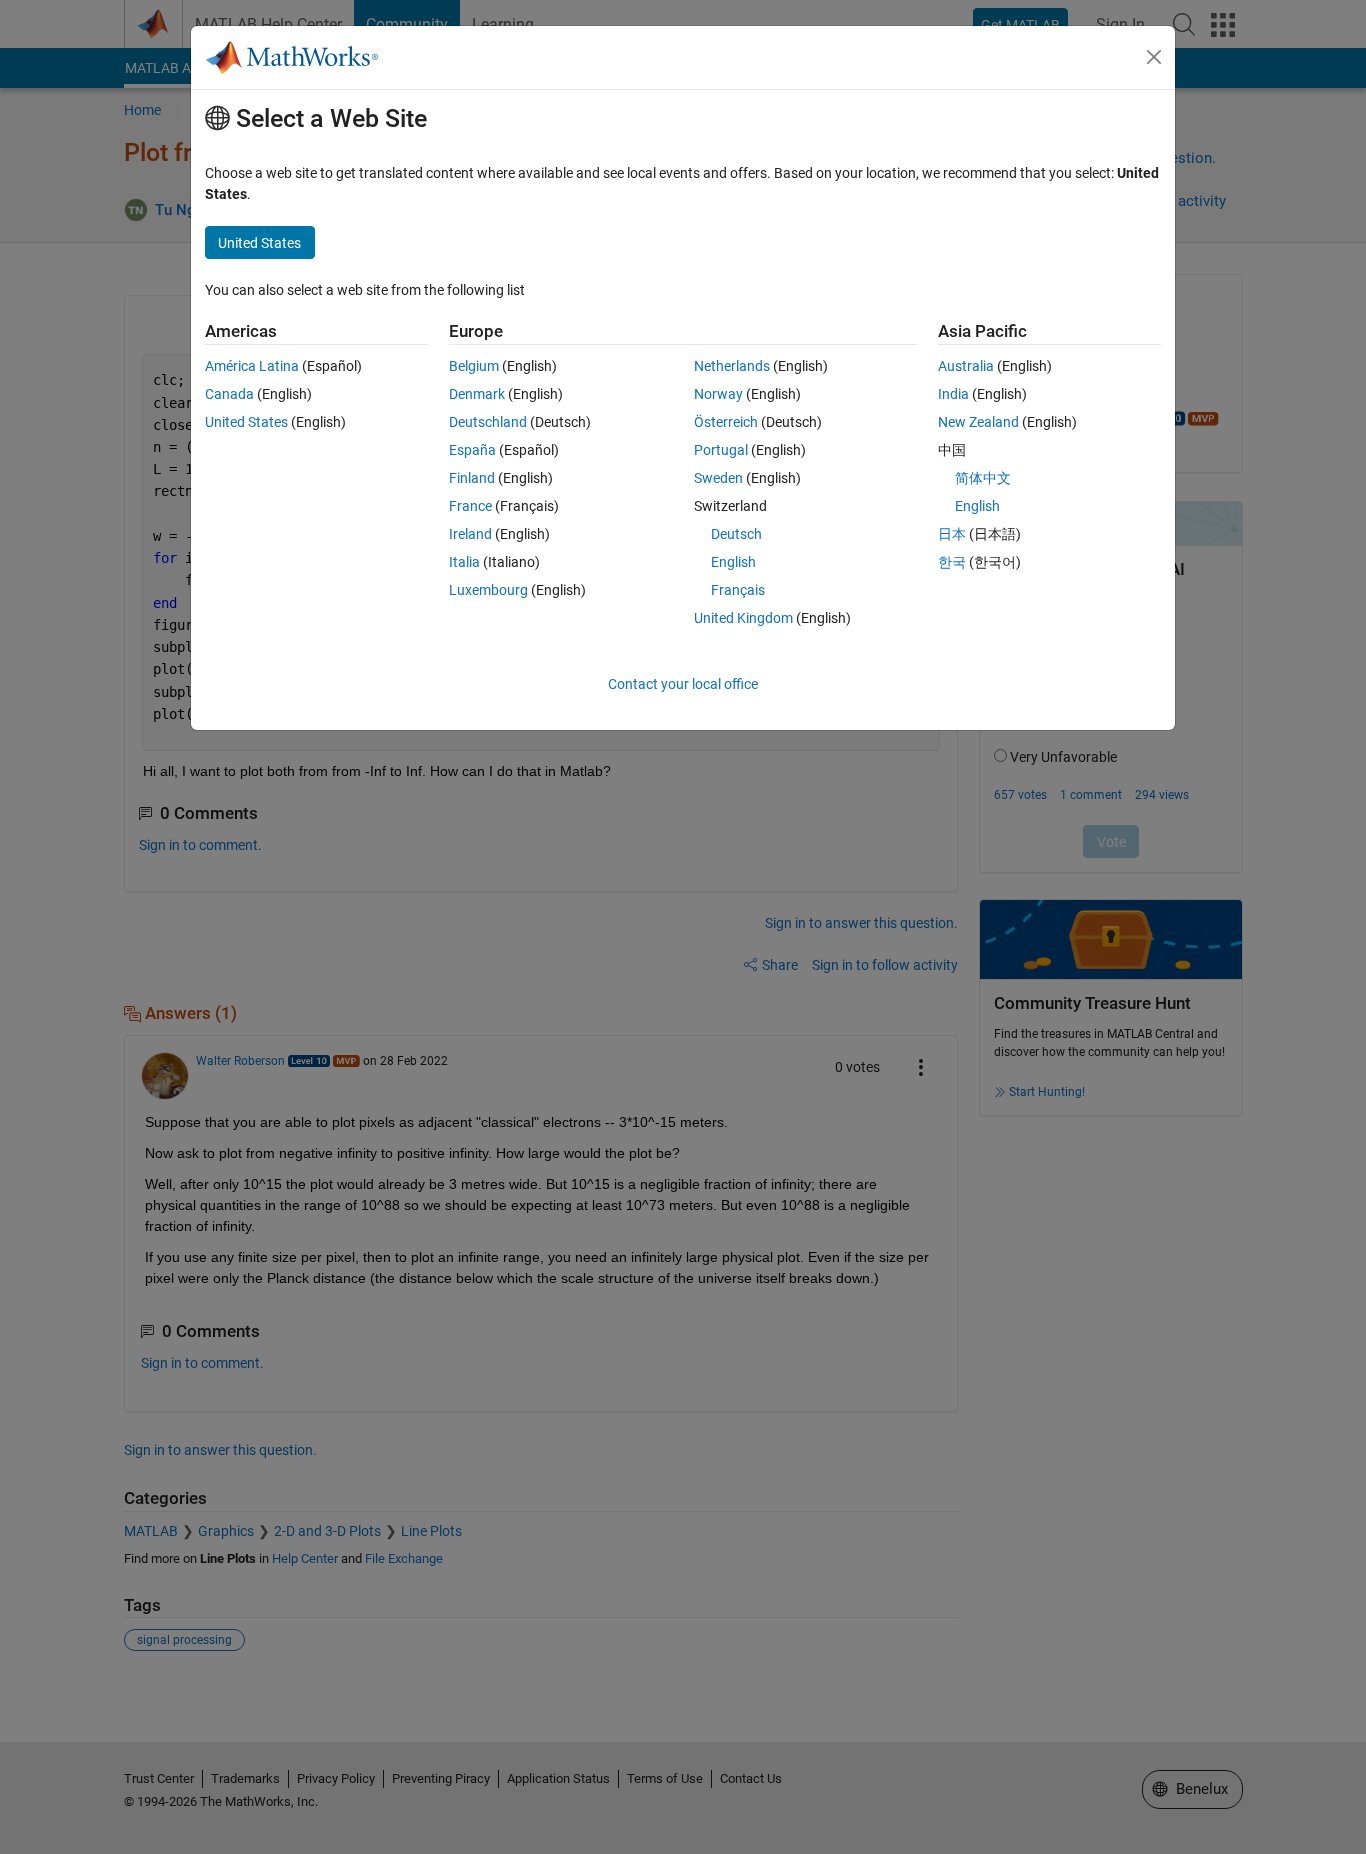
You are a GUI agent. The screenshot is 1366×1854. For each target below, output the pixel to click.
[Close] (1154, 57)
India (953, 394)
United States (246, 422)
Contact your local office (683, 684)
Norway (718, 394)
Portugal (721, 450)
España (472, 450)
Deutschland (488, 422)
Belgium (474, 366)
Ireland (470, 534)
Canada (229, 394)
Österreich (726, 422)
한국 (952, 562)
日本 (952, 534)
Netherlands (732, 366)
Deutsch (736, 534)
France (470, 506)
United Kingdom (743, 618)
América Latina (252, 366)
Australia (966, 366)
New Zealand (978, 422)
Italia (464, 562)
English (733, 562)
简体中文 (983, 478)
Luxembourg (488, 590)
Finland (472, 478)
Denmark (477, 394)
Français (738, 590)
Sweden (718, 478)
